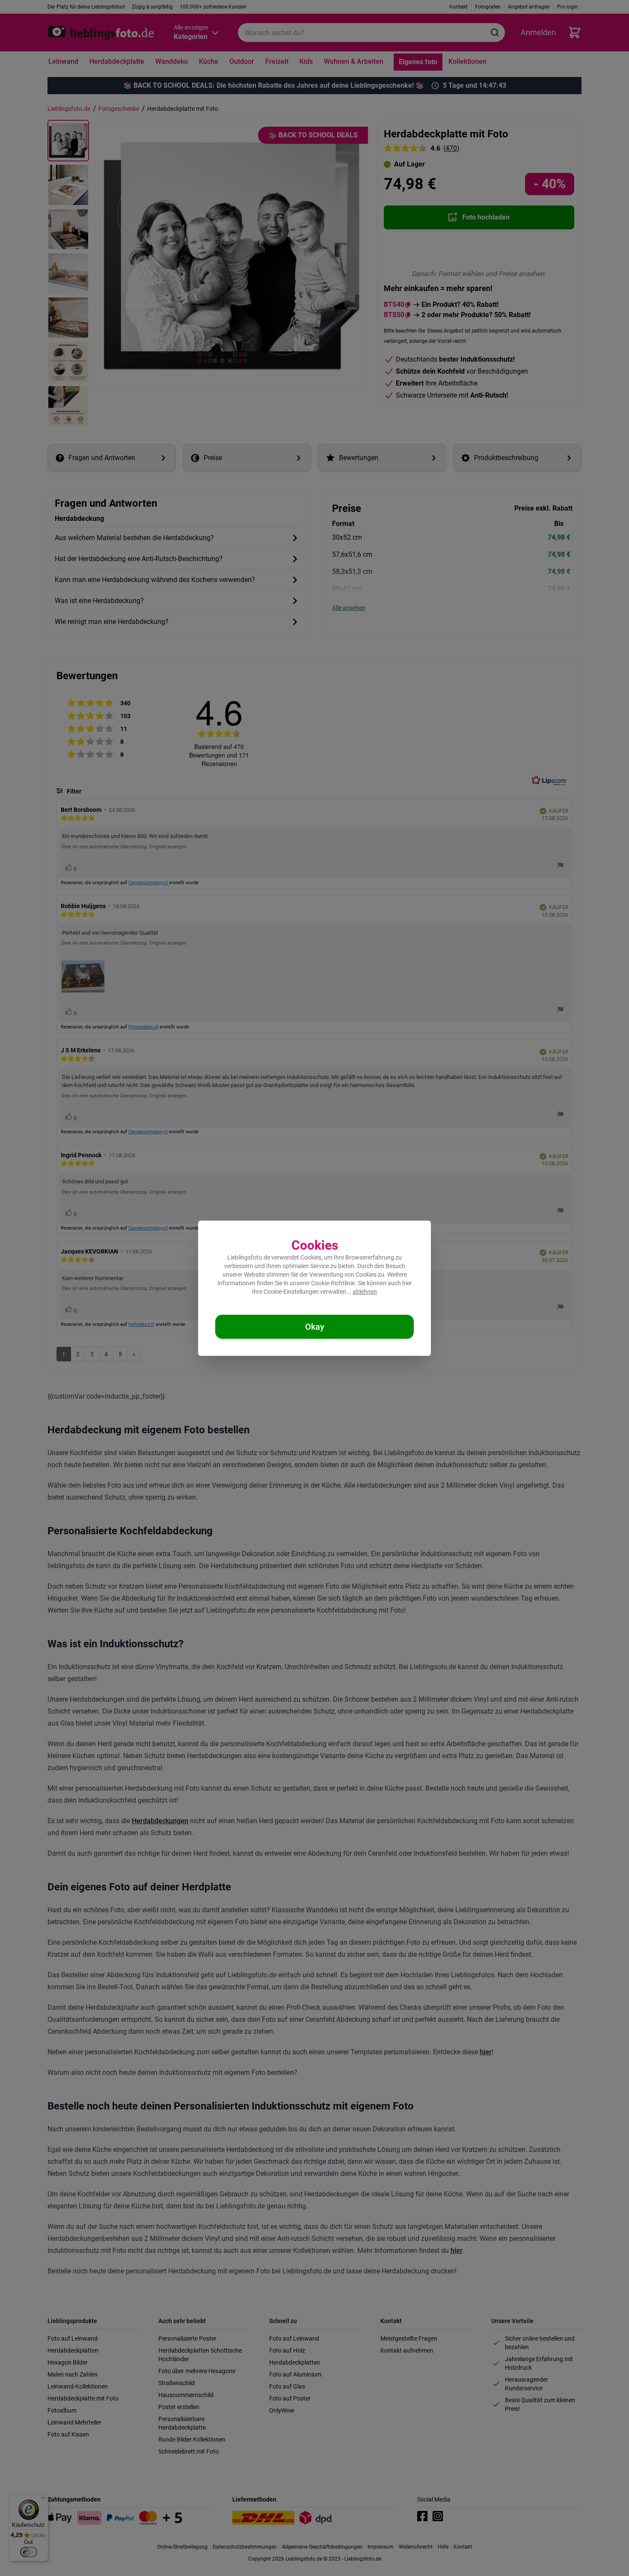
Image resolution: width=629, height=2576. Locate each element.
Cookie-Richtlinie (333, 1283)
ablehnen (365, 1292)
